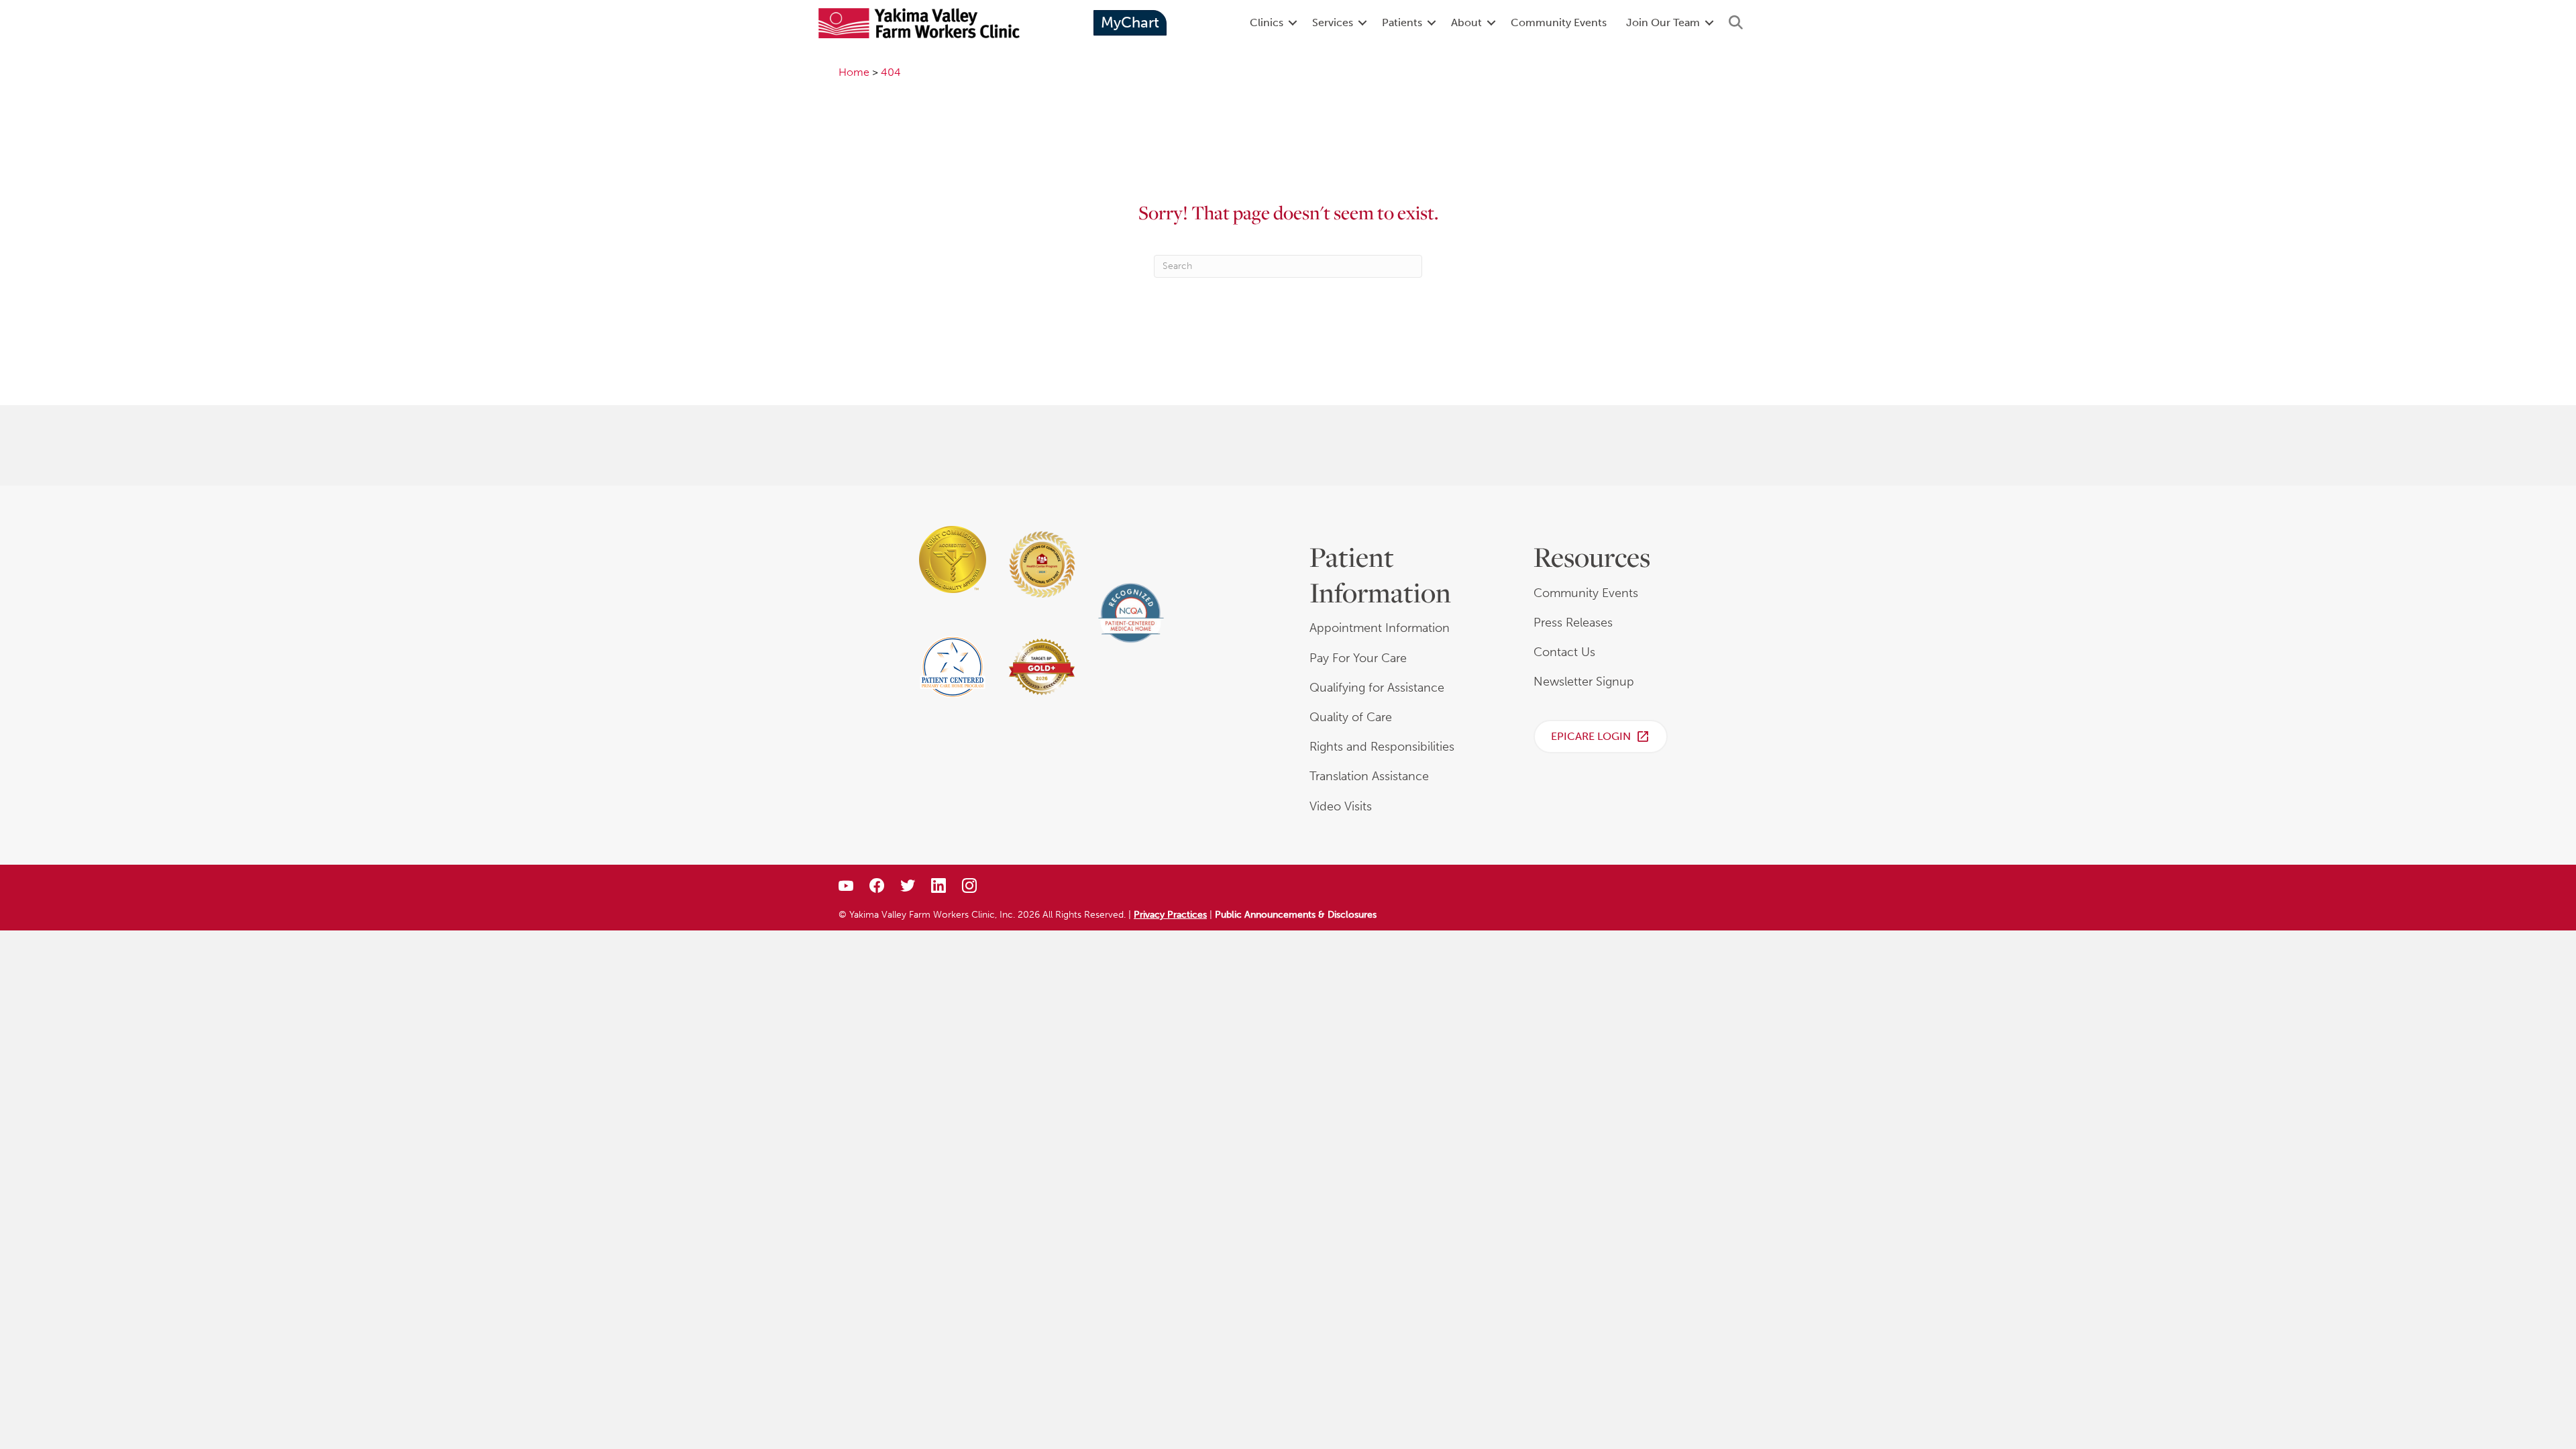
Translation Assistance (1369, 776)
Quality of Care (1351, 717)
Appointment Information (1380, 628)
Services (1333, 22)
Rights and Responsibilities (1382, 747)
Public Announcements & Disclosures (1296, 915)
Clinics (1267, 22)
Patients (1402, 22)
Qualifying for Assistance (1377, 688)
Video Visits (1341, 806)
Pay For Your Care (1358, 658)
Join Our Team (1663, 22)
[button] (1293, 23)
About (1466, 22)
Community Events (1559, 22)
